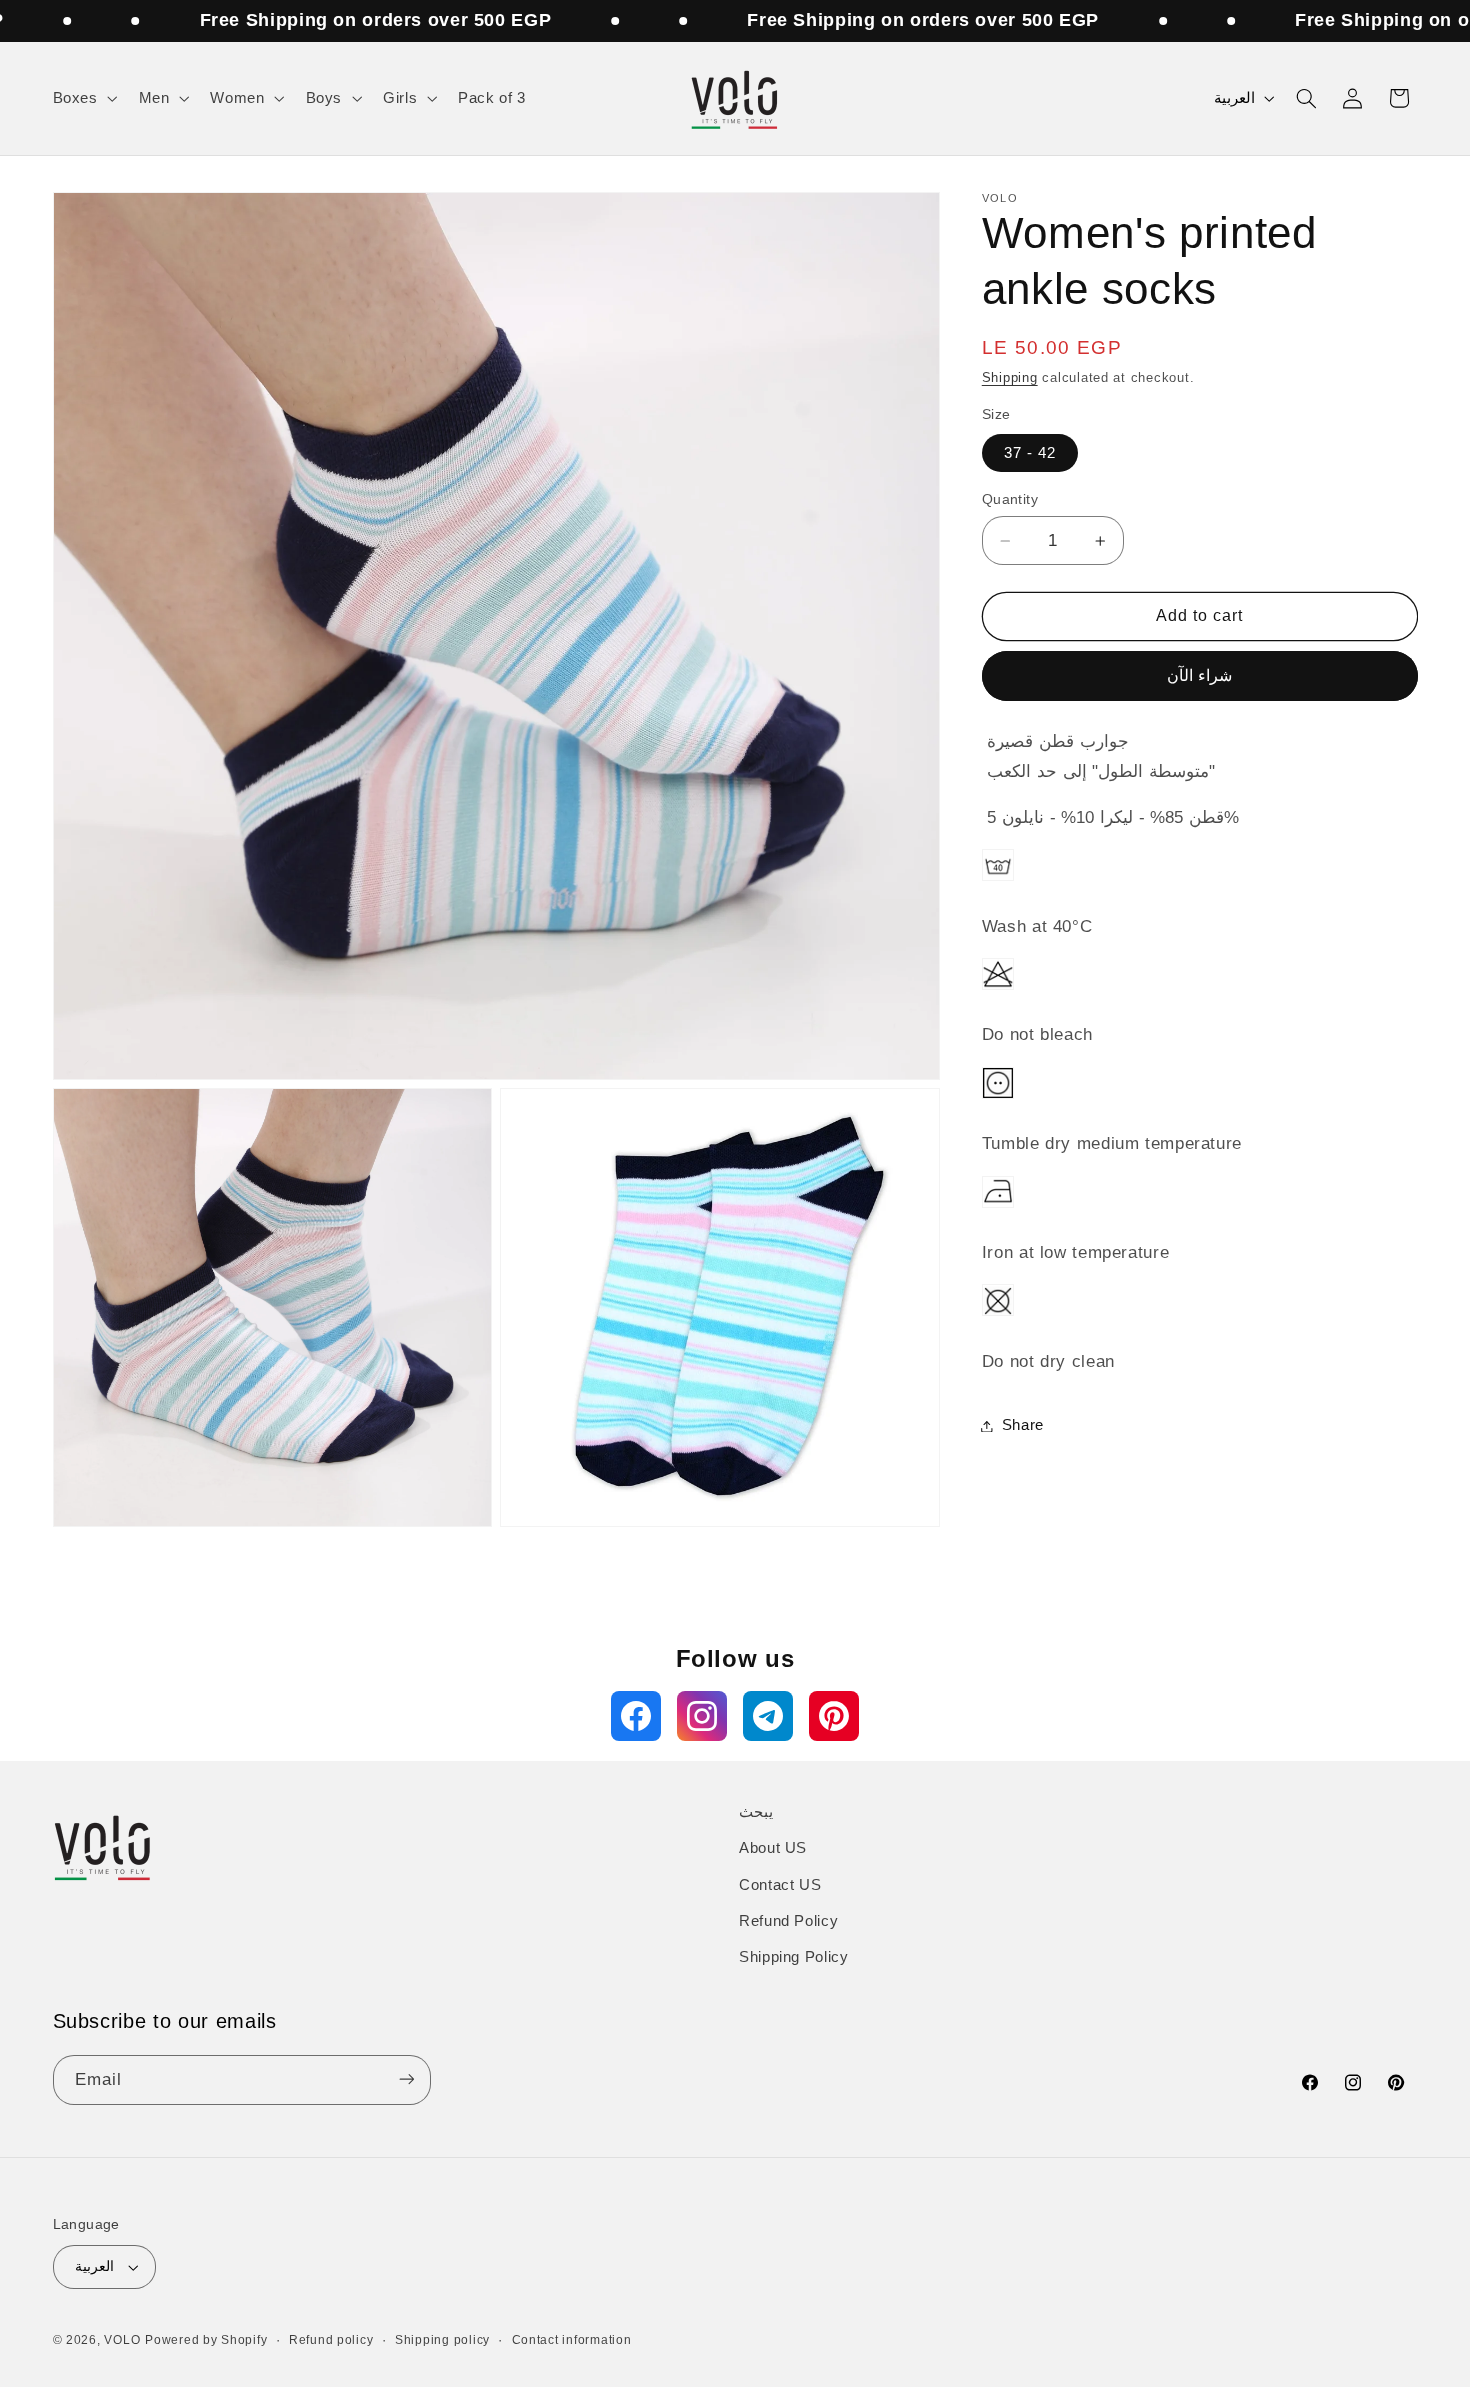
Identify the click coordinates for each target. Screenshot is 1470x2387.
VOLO (122, 2340)
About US (773, 1849)
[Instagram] (702, 1716)
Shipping (1010, 378)
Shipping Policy (793, 1958)
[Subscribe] (406, 2079)
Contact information (572, 2340)
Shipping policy (442, 2340)
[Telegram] (768, 1716)
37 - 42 (1030, 453)
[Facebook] (636, 1716)
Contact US (780, 1885)
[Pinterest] (834, 1716)
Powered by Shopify (206, 2340)
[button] (83, 99)
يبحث (756, 1812)
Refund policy (331, 2340)
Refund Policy (788, 1922)
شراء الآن (1199, 675)
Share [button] (1023, 1425)
